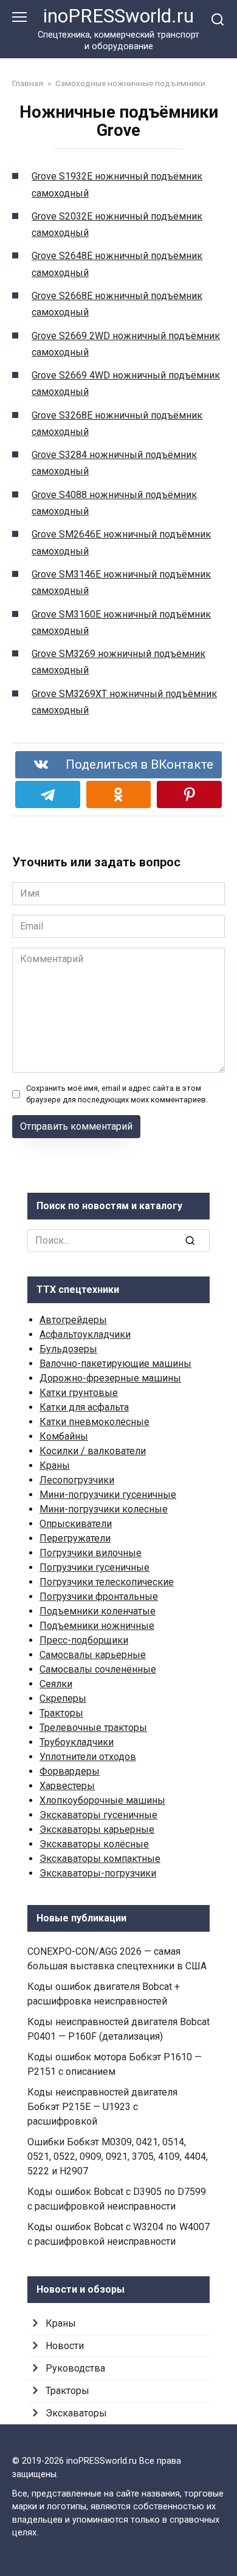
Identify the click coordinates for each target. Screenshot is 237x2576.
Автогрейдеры (73, 1320)
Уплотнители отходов (88, 1757)
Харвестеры (67, 1786)
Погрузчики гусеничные (94, 1567)
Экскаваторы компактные (100, 1859)
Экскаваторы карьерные (97, 1829)
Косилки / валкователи (93, 1451)
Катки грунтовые (79, 1393)
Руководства (75, 2368)
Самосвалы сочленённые (98, 1669)
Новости (65, 2346)
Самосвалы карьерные (93, 1655)
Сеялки (56, 1684)
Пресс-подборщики (84, 1640)
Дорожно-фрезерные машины (110, 1378)
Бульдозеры (68, 1349)
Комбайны (64, 1436)
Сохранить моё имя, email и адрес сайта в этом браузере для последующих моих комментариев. (117, 1094)
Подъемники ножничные (97, 1626)
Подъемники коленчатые (98, 1611)
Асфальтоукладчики (85, 1334)
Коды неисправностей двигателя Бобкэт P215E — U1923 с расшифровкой (102, 2107)
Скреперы (63, 1698)
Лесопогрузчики (77, 1480)
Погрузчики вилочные (91, 1553)
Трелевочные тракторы (93, 1728)
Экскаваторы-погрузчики (98, 1873)
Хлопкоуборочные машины (102, 1800)
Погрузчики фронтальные (99, 1597)
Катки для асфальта (84, 1407)
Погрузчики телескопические (107, 1582)
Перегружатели (75, 1538)
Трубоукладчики (77, 1742)
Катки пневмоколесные (94, 1422)
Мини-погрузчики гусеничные (108, 1495)
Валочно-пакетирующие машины (115, 1364)
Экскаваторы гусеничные (98, 1815)
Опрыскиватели (76, 1524)
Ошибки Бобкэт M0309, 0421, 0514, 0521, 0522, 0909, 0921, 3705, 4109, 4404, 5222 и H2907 (118, 2156)
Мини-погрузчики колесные (104, 1509)
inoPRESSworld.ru (118, 16)
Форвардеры (70, 1771)
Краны (55, 1465)
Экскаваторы (76, 2413)
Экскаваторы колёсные (94, 1844)
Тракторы (61, 1713)
